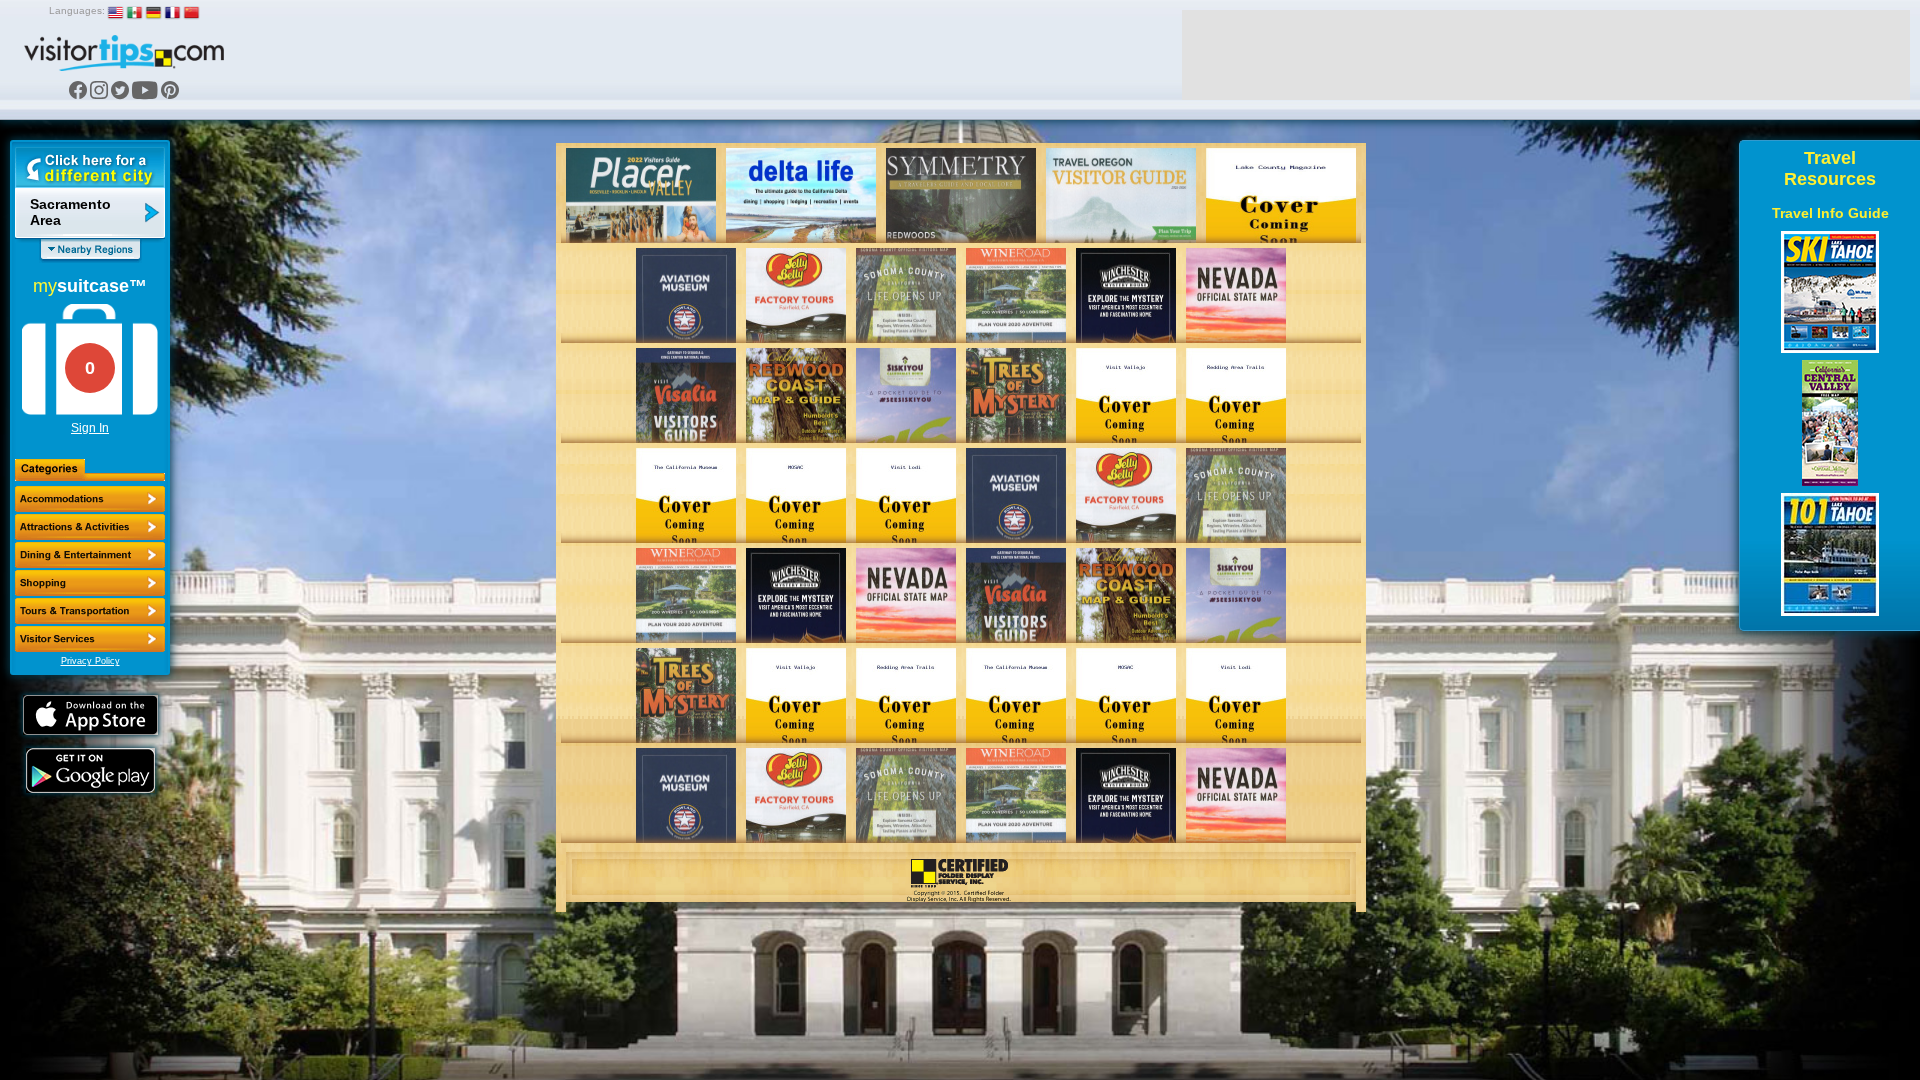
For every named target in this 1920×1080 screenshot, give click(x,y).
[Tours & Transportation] (90, 611)
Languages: (77, 10)
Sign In (90, 428)
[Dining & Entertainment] (90, 555)
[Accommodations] (90, 499)
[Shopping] (90, 583)
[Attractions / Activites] (90, 527)
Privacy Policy (90, 661)
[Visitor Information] (90, 639)
